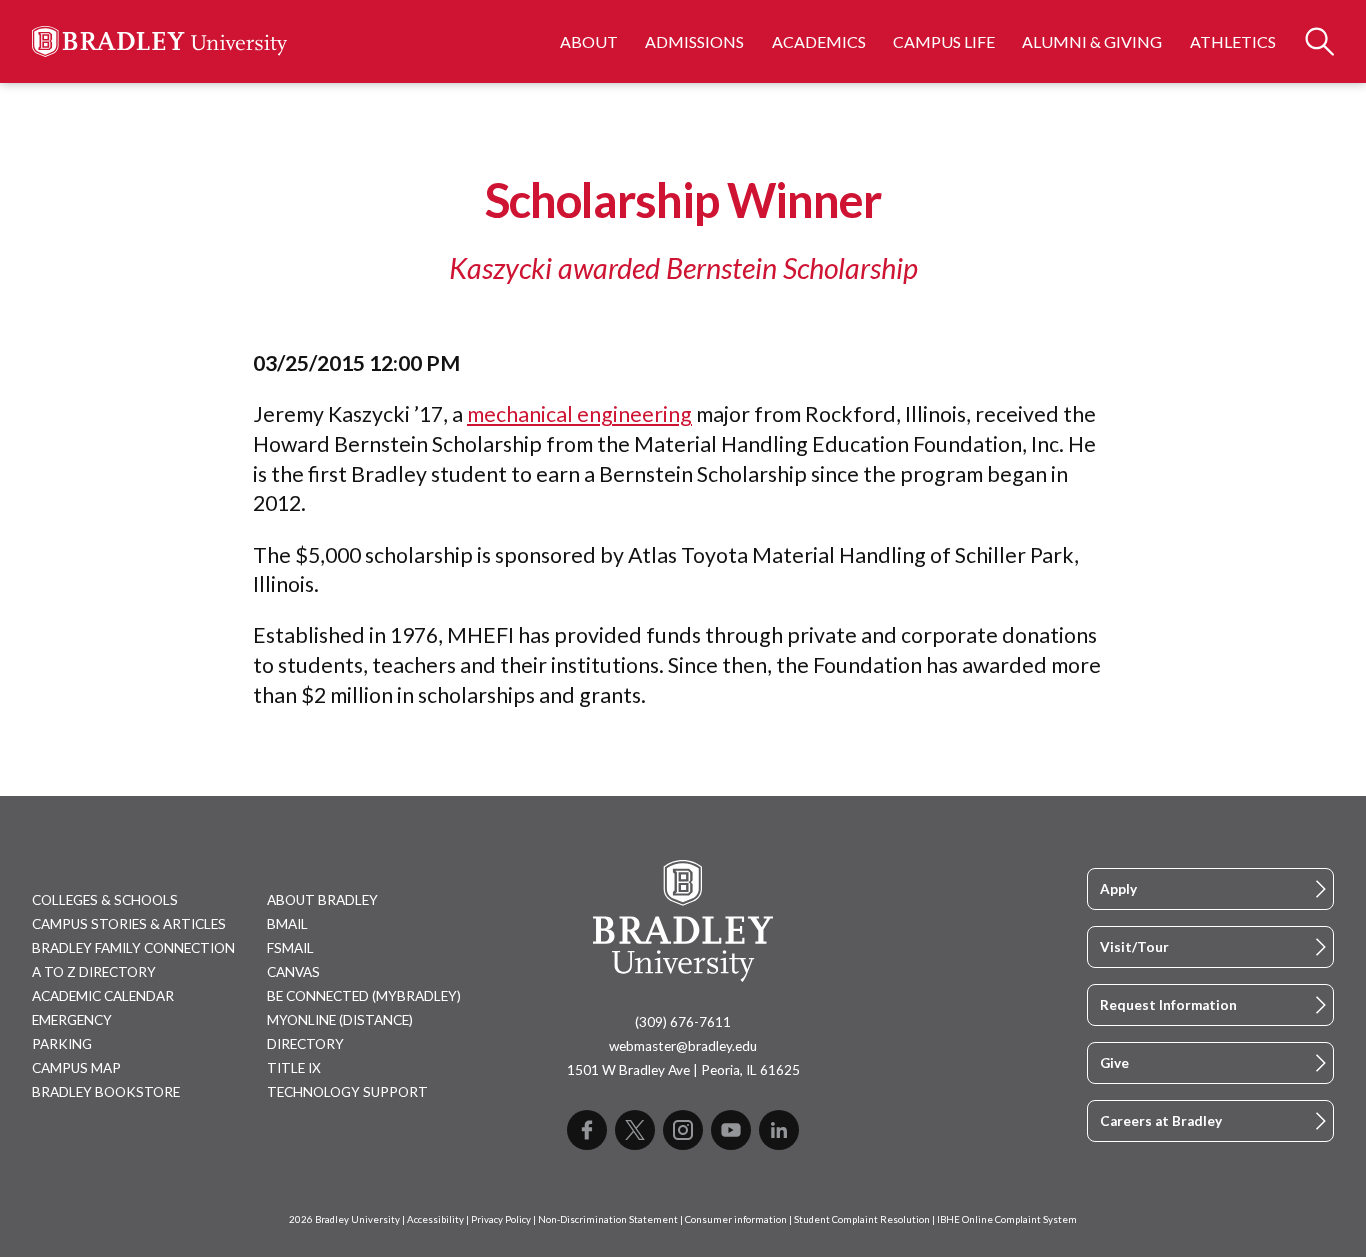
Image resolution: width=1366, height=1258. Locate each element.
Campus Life (944, 41)
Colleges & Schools (105, 900)
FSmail (290, 948)
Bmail (287, 924)
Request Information (1168, 1005)
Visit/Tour (1134, 947)
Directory (305, 1044)
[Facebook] (587, 1130)
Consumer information (736, 1219)
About (589, 41)
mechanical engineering (579, 414)
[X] (635, 1130)
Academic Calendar (103, 996)
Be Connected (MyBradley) (364, 996)
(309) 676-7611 (683, 1022)
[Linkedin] (779, 1130)
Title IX (294, 1068)
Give (1114, 1063)
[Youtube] (731, 1130)
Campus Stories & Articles (129, 924)
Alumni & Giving (1092, 41)
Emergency (72, 1020)
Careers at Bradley (1161, 1121)
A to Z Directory (94, 972)
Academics (819, 41)
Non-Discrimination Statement (608, 1219)
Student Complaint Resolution (862, 1219)
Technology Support (347, 1092)
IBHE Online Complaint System (1007, 1219)
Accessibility (435, 1219)
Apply (1118, 889)
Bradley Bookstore (106, 1092)
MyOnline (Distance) (340, 1020)
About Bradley (322, 900)
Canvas (293, 972)
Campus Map (76, 1068)
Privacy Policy (501, 1219)
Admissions (694, 41)
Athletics (1233, 41)
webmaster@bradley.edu (683, 1046)
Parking (62, 1044)
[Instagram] (683, 1130)
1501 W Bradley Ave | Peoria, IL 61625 (683, 1070)
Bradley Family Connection (133, 948)
